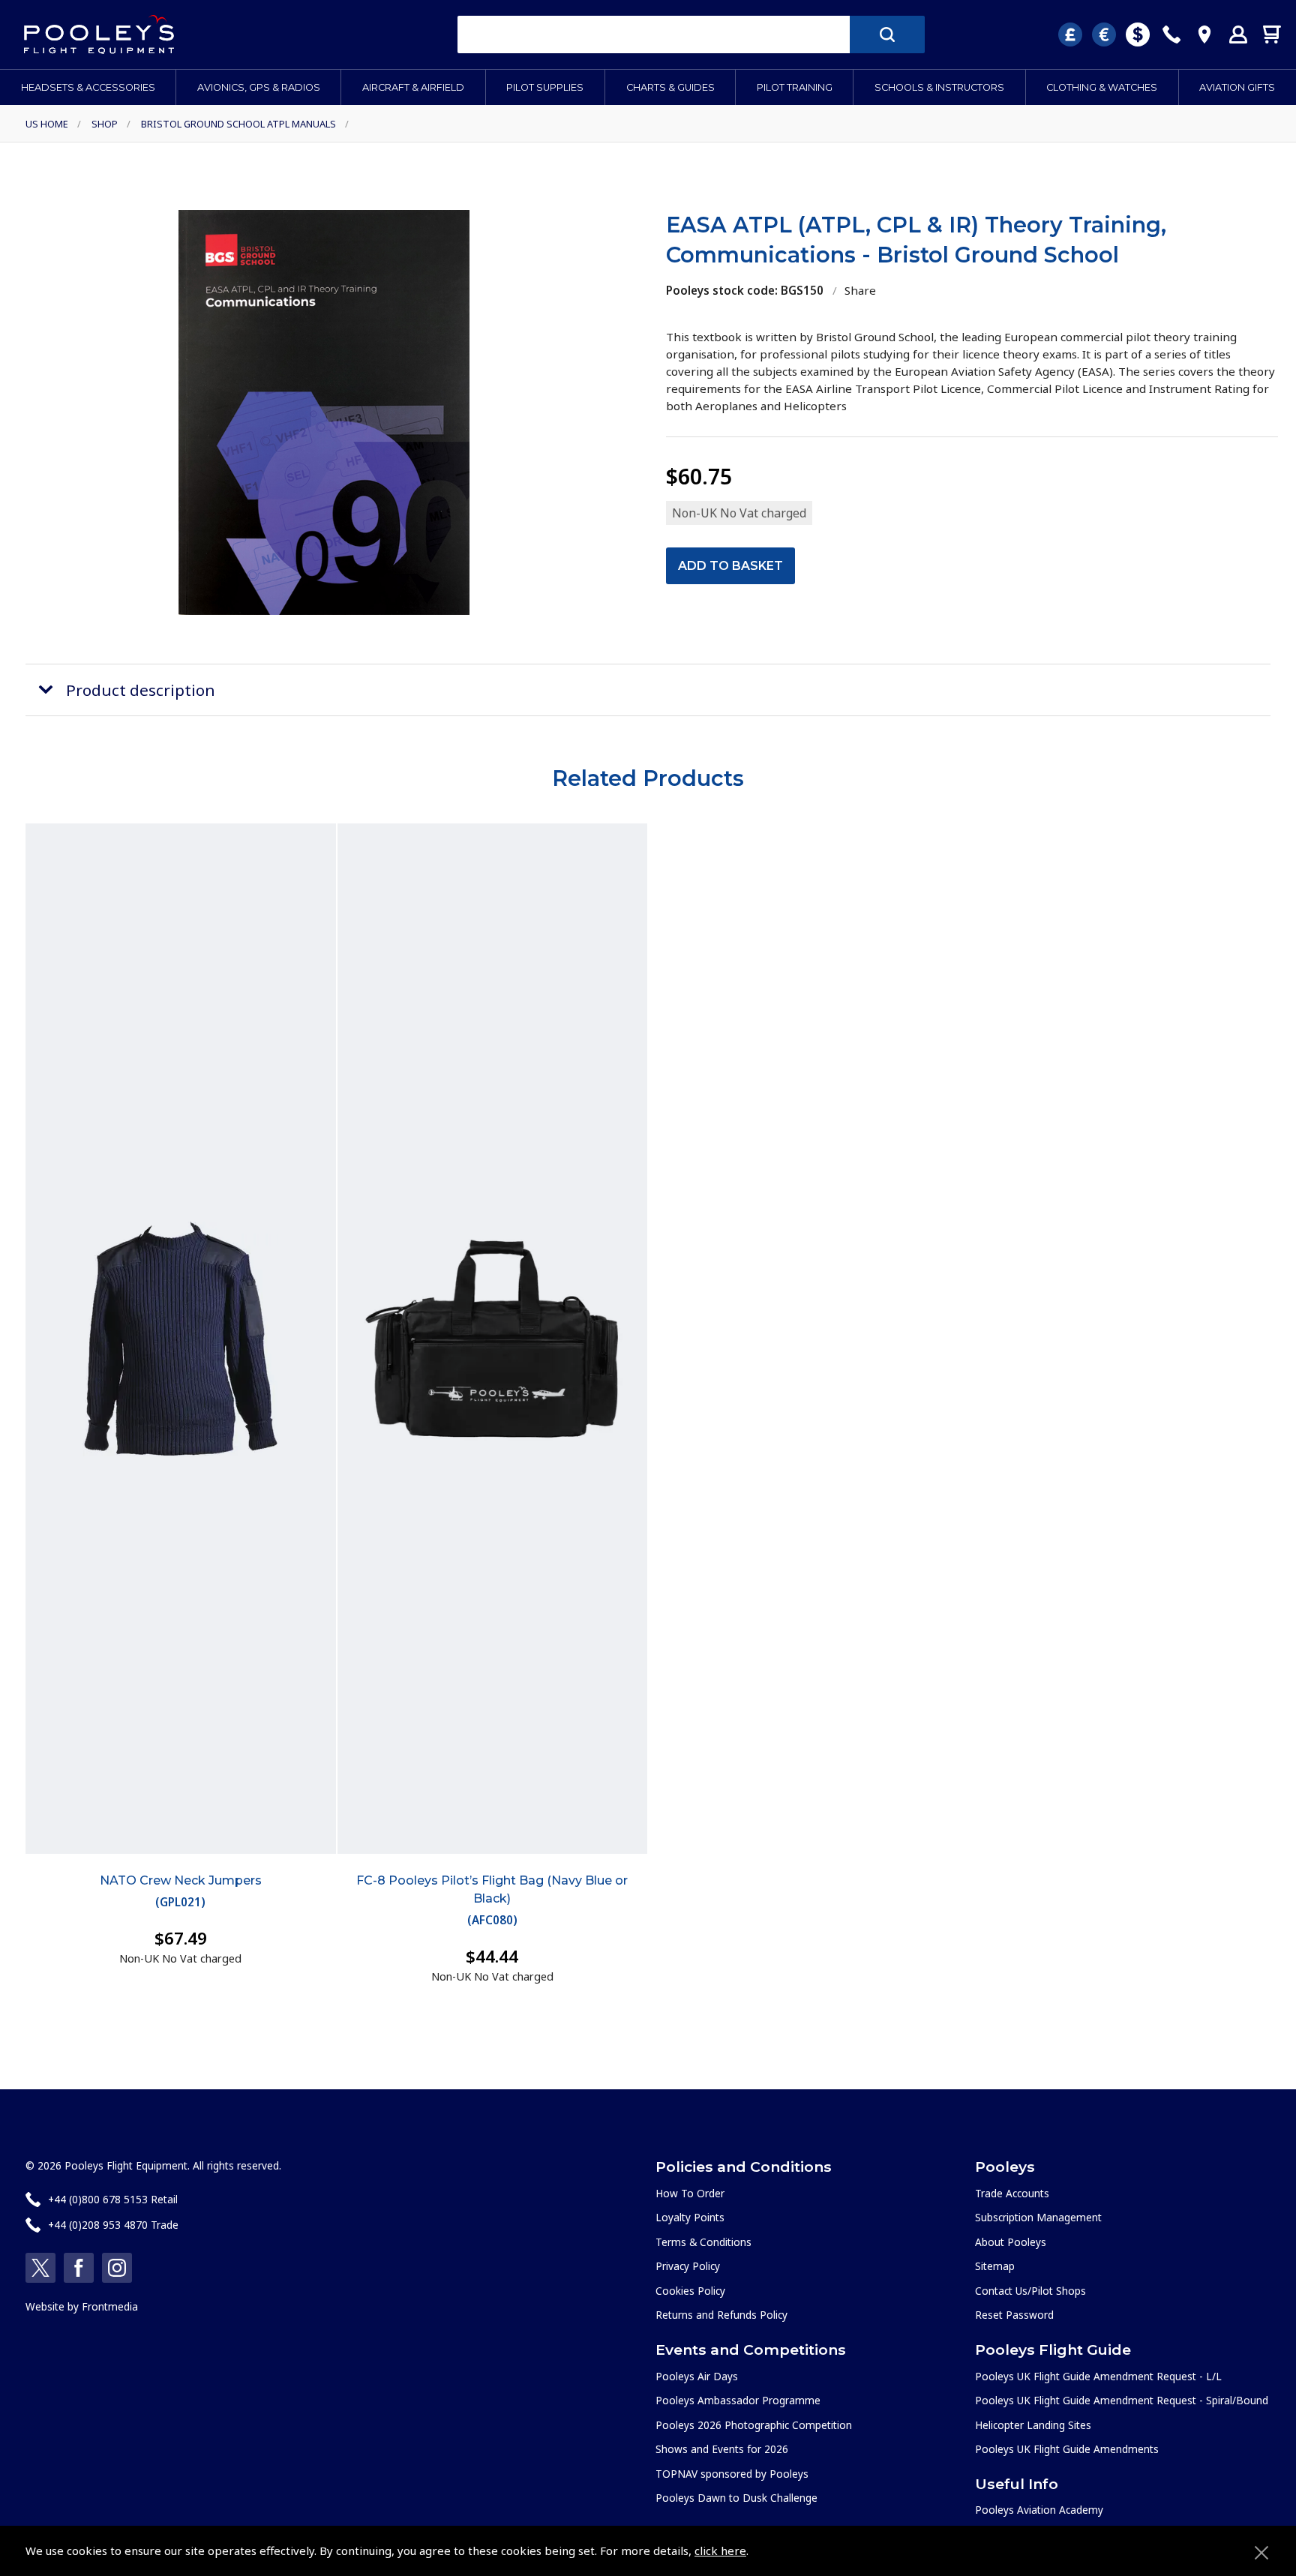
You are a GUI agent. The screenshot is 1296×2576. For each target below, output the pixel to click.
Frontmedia (110, 2306)
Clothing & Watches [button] (1102, 87)
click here (720, 2551)
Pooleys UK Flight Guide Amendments (1067, 2449)
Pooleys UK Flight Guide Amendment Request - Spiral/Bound (1122, 2400)
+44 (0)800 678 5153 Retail (113, 2199)
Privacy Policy (688, 2266)
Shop (105, 124)
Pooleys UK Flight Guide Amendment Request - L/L (1098, 2376)
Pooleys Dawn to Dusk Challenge (736, 2498)
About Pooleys (1011, 2242)
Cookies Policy (690, 2291)
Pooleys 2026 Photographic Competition (754, 2425)
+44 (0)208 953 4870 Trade (113, 2225)
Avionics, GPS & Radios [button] (259, 87)
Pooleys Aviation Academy (1039, 2510)
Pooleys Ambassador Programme (738, 2400)
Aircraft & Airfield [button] (413, 87)
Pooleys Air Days (697, 2376)
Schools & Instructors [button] (939, 87)
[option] (324, 412)
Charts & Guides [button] (670, 87)
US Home (47, 124)
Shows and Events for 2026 (722, 2449)
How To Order (690, 2193)
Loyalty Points (690, 2217)
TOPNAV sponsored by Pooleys (732, 2474)
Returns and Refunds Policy (721, 2315)
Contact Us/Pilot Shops (1030, 2291)
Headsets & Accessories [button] (88, 87)
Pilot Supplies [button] (545, 87)
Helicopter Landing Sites (1033, 2425)
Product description (141, 690)
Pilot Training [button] (795, 87)
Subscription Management (1038, 2217)
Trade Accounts (1012, 2193)
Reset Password (1014, 2315)
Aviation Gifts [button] (1237, 87)
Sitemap (995, 2266)
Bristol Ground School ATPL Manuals (238, 124)
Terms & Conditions (703, 2242)
